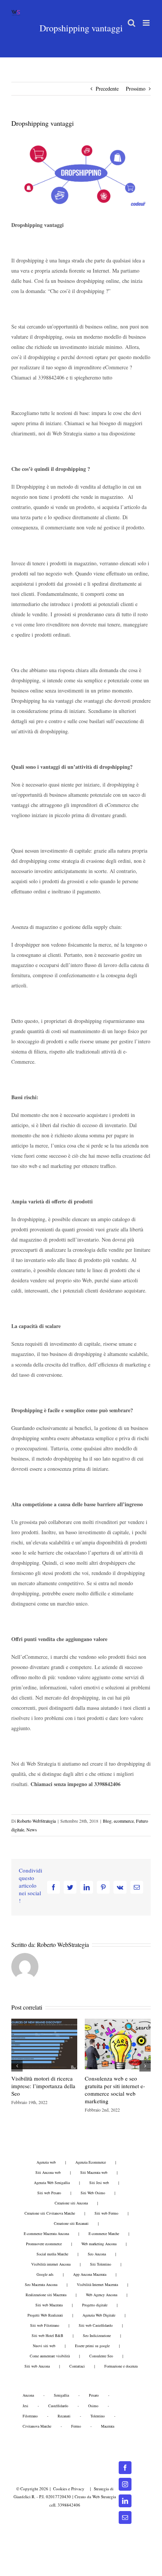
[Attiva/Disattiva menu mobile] (147, 23)
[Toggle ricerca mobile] (131, 23)
